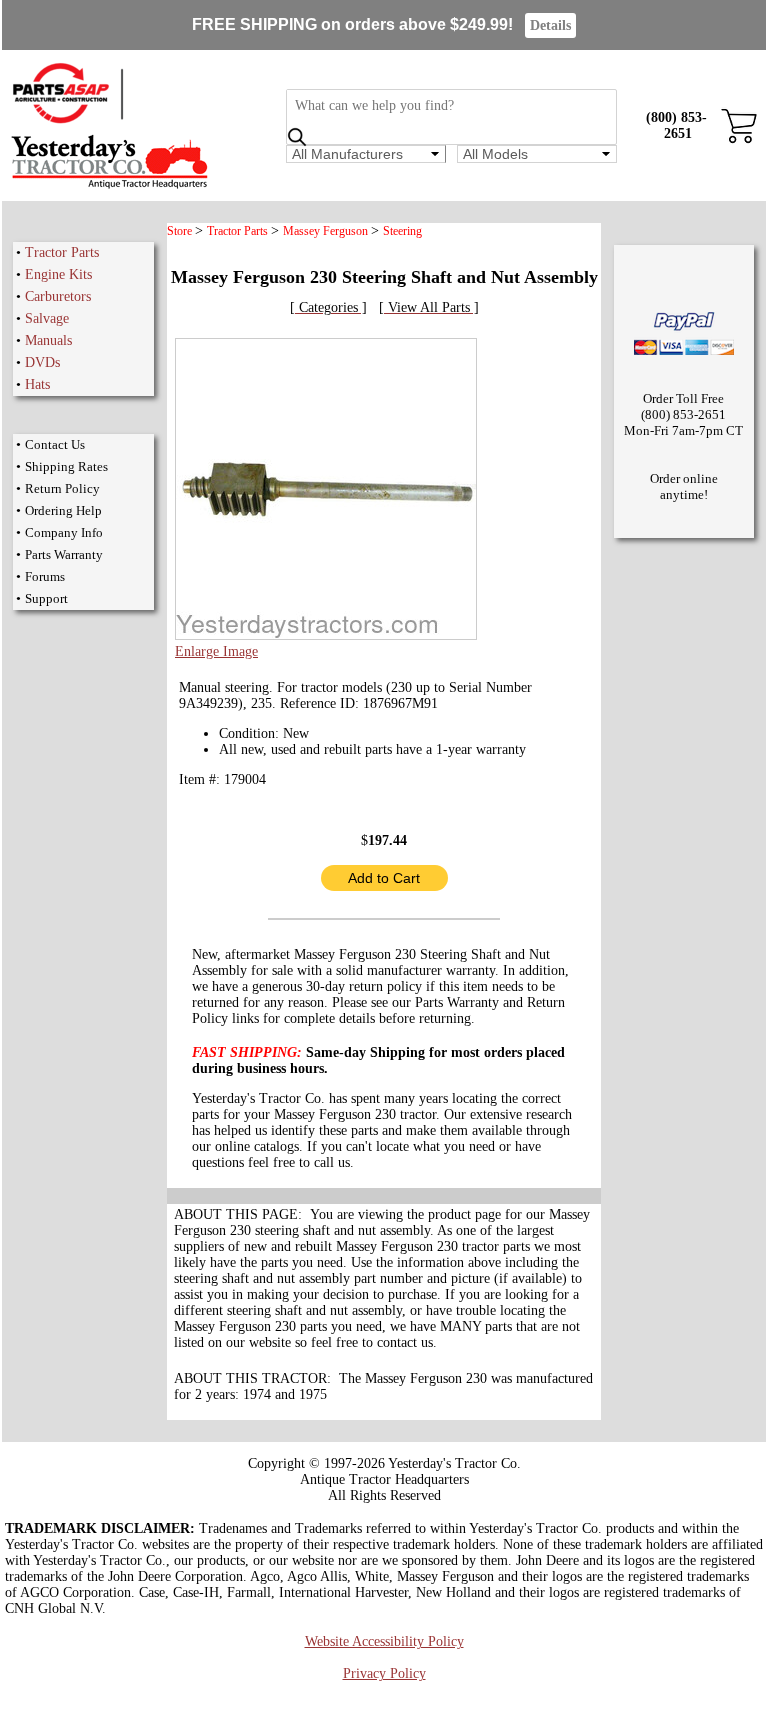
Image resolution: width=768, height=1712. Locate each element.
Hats (37, 384)
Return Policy (62, 488)
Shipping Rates (66, 466)
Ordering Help (63, 510)
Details (550, 25)
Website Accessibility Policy (384, 1641)
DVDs (42, 362)
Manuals (48, 340)
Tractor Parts (62, 252)
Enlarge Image (216, 651)
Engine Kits (58, 274)
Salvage (47, 318)
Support (46, 598)
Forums (45, 576)
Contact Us (55, 444)
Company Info (64, 532)
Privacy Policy (384, 1673)
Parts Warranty (64, 554)
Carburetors (58, 296)
